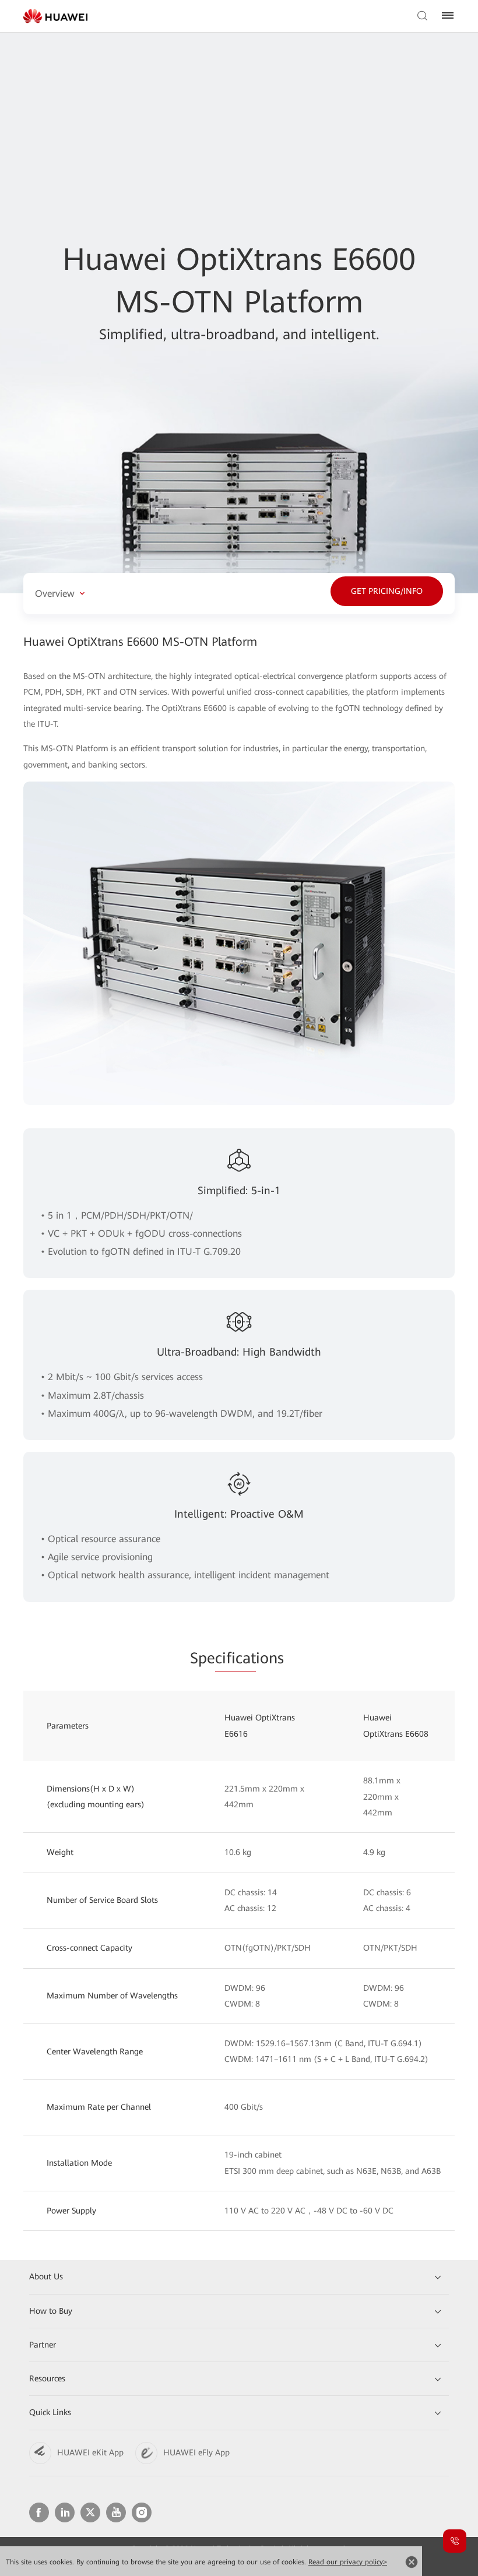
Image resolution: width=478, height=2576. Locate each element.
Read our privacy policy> (348, 2562)
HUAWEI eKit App (90, 2452)
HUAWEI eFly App (196, 2452)
